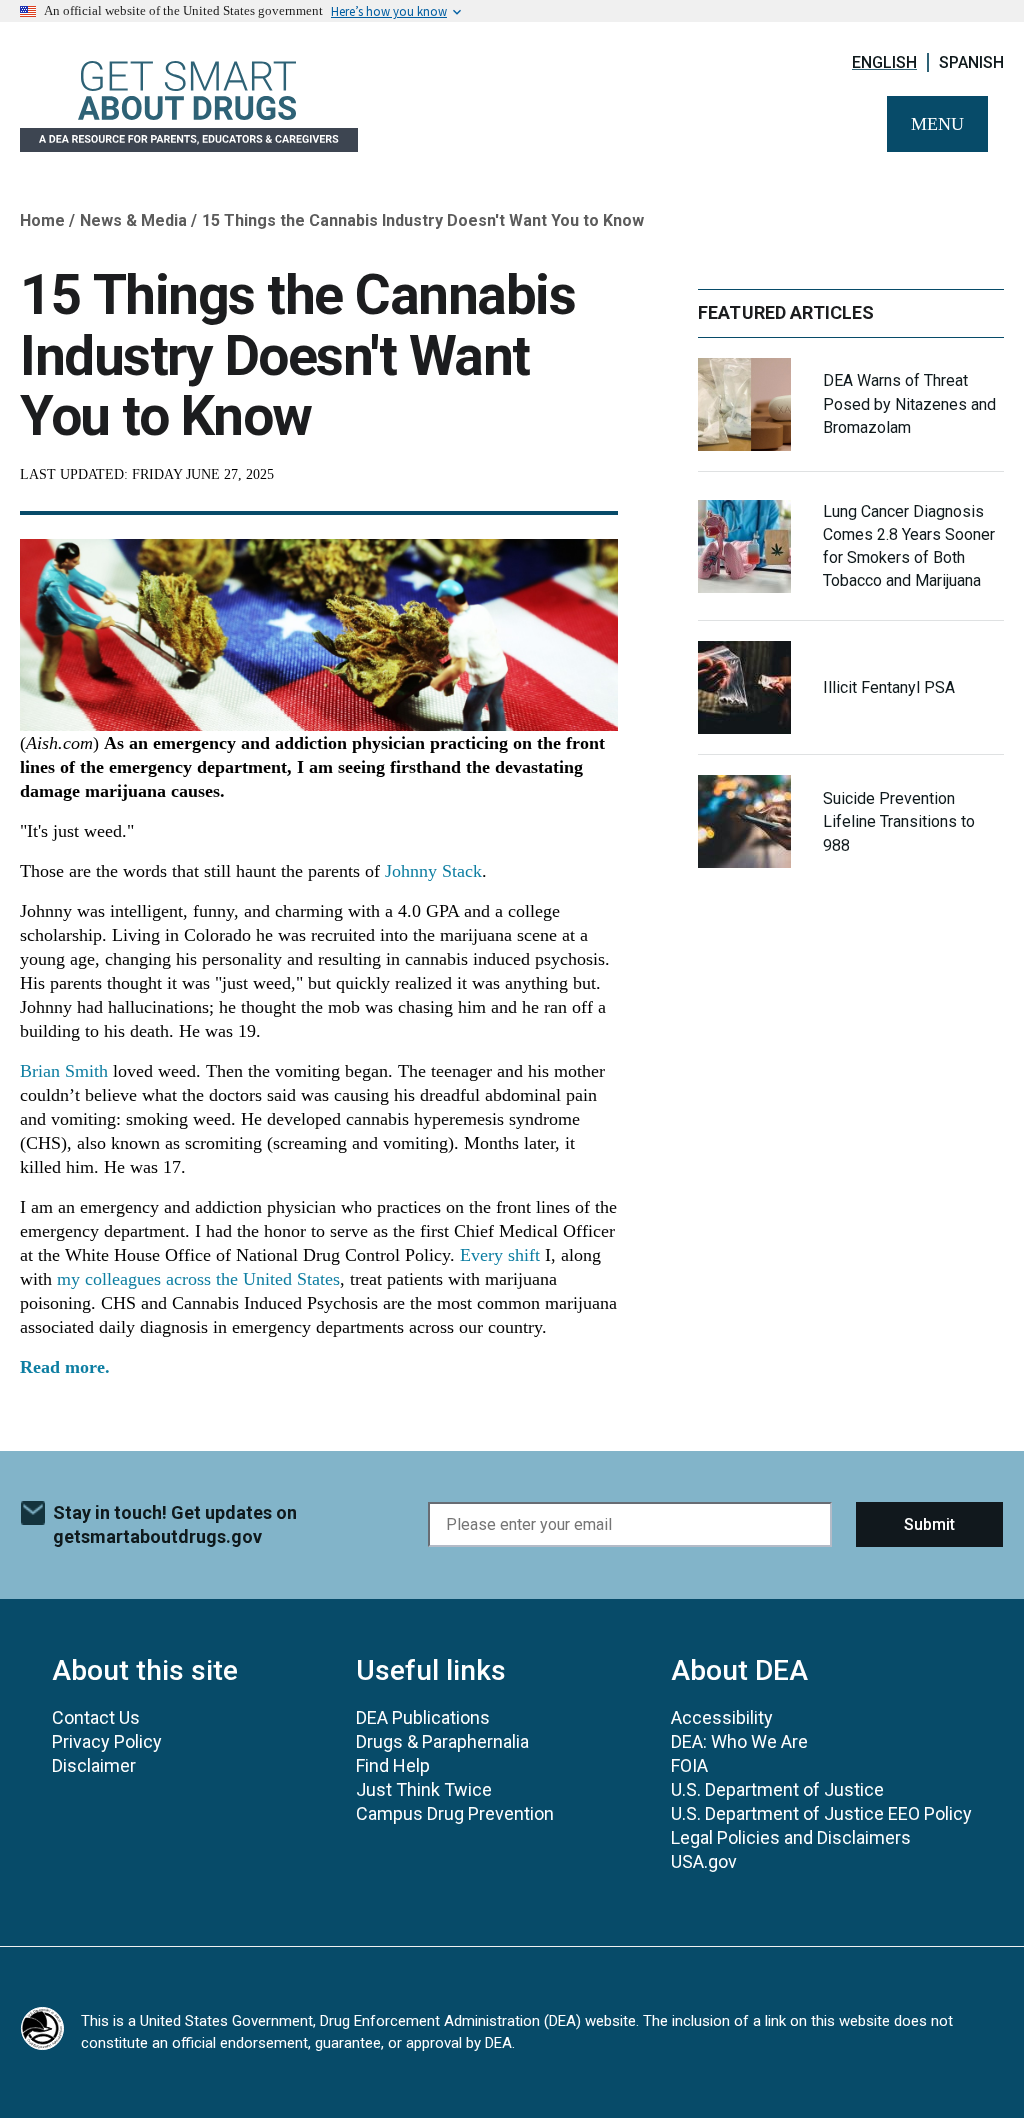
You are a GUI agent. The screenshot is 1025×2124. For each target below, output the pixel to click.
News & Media (133, 220)
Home (42, 220)
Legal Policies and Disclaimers (791, 1837)
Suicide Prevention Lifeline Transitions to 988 (899, 821)
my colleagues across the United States (198, 1279)
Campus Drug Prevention (455, 1813)
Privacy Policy (107, 1741)
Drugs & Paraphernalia (442, 1741)
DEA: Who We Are (739, 1741)
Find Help (393, 1765)
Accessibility (722, 1717)
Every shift (500, 1255)
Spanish (971, 62)
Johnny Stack (433, 871)
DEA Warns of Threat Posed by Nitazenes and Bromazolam (909, 403)
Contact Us (96, 1717)
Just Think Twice (424, 1789)
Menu (937, 124)
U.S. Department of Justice (777, 1789)
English (884, 62)
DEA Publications (423, 1717)
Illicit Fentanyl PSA (889, 687)
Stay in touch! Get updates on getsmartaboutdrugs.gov (175, 1524)
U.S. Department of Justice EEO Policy (821, 1813)
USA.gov (704, 1861)
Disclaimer (94, 1765)
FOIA (689, 1765)
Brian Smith (64, 1071)
